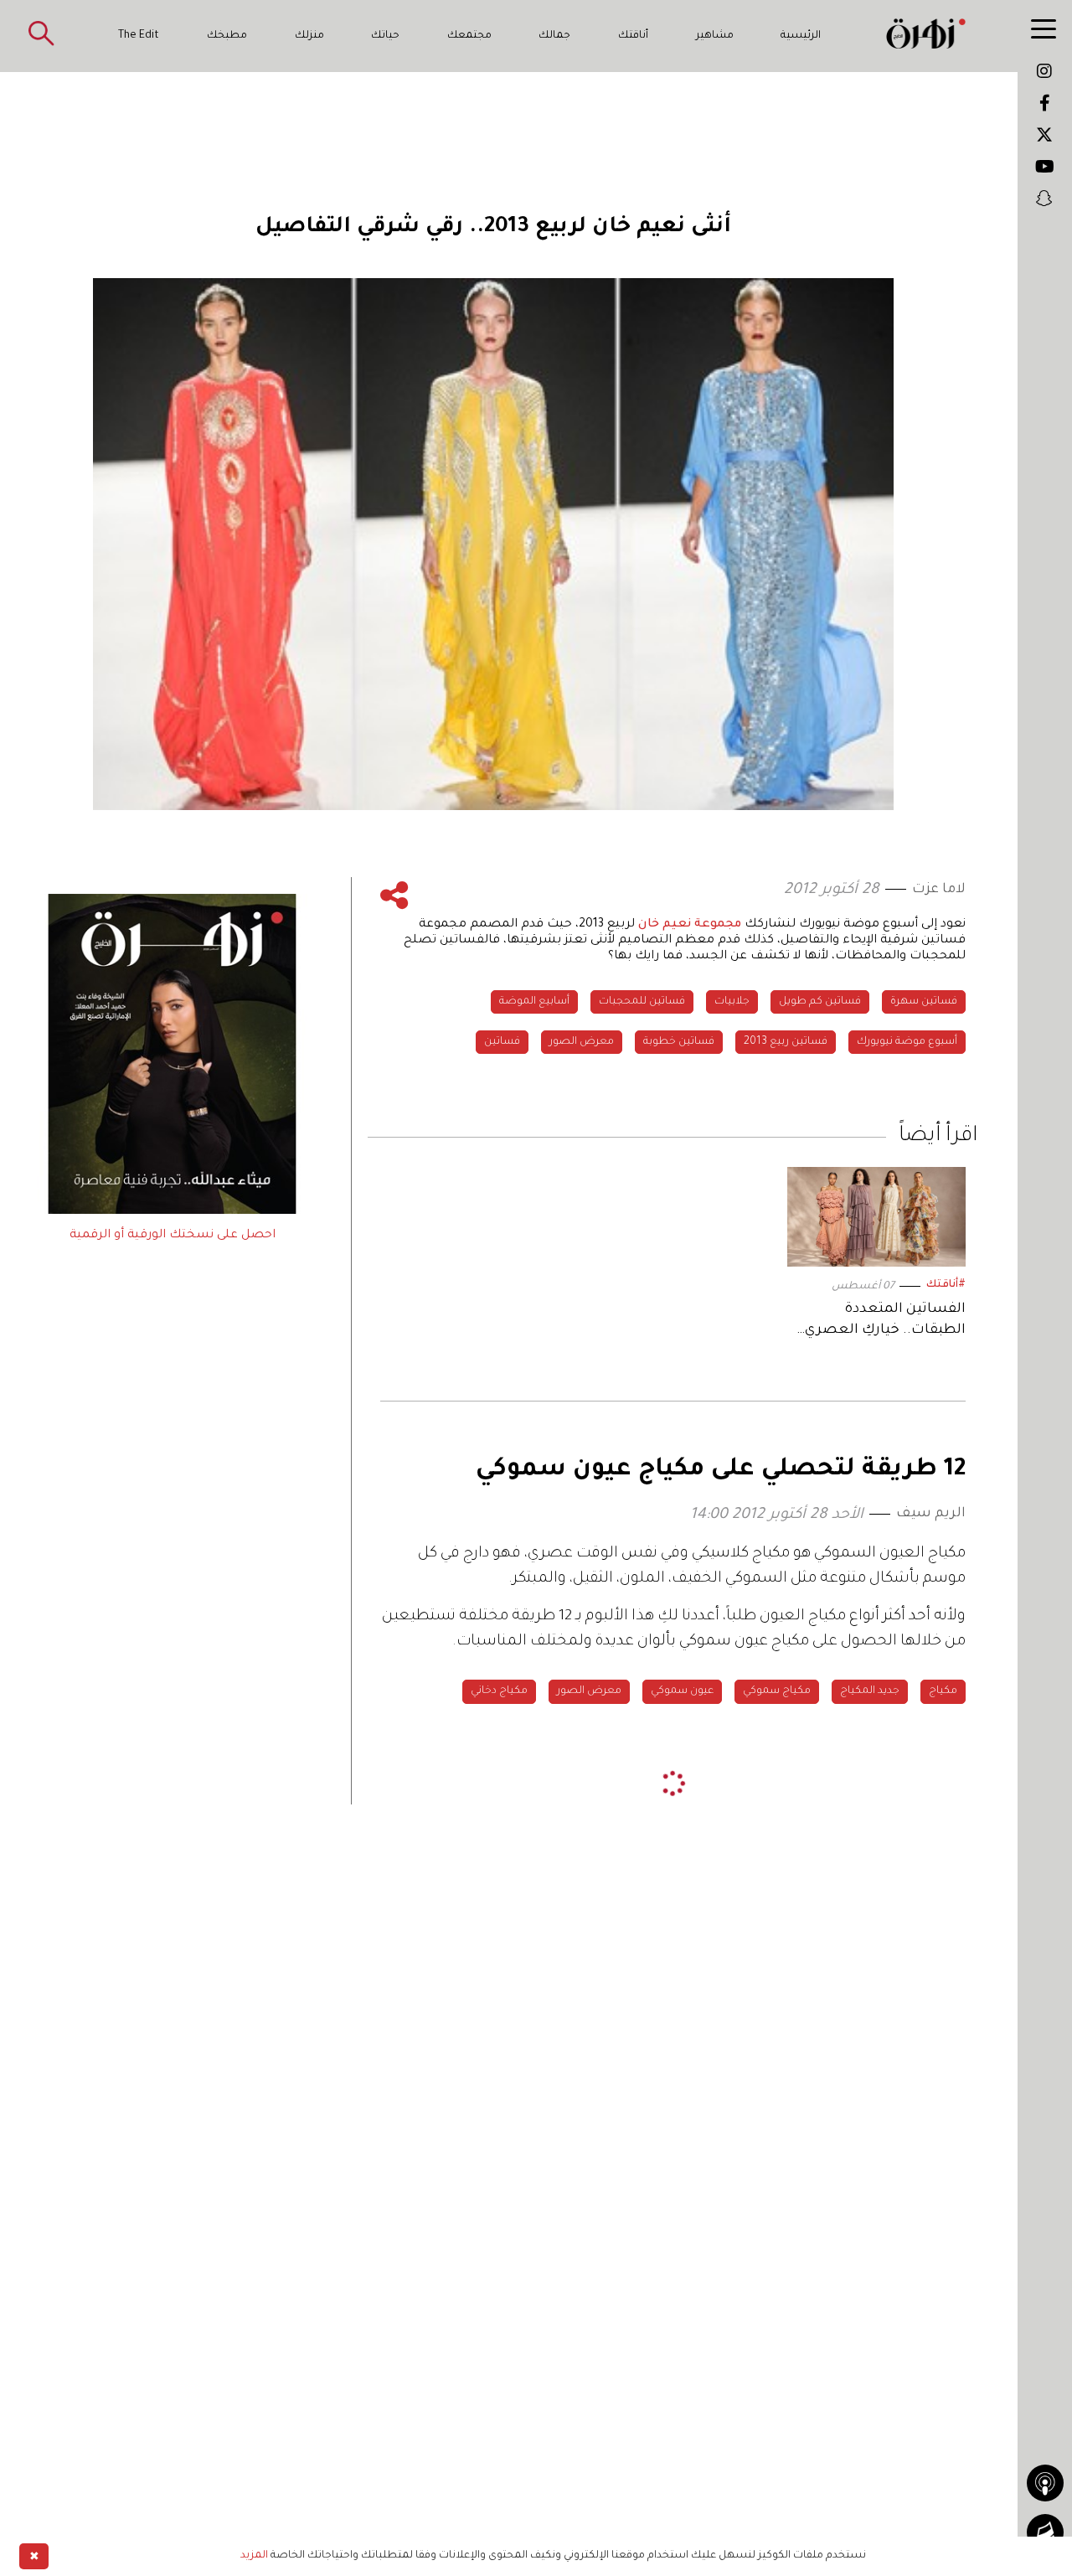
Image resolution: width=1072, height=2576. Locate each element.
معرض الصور (582, 1042)
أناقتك (633, 36)
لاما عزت (939, 890)
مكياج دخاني (499, 1691)
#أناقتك (946, 1285)
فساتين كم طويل (820, 1002)
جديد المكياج (870, 1691)
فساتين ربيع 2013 (786, 1042)
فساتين (502, 1042)
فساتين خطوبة (679, 1042)
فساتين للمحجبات (642, 1002)
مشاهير (715, 36)
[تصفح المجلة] (1045, 2532)
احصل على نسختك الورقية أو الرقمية (173, 1236)
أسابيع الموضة (534, 1002)
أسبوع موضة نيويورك (907, 1042)
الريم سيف (931, 1514)
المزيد (254, 2556)
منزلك (309, 36)
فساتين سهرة (924, 1002)
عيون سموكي (682, 1691)
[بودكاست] (1045, 2483)
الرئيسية (801, 36)
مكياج (943, 1691)
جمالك (554, 36)
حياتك (385, 36)
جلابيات (732, 1002)
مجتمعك (469, 36)
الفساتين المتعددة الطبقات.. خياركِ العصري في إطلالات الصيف (885, 1322)
